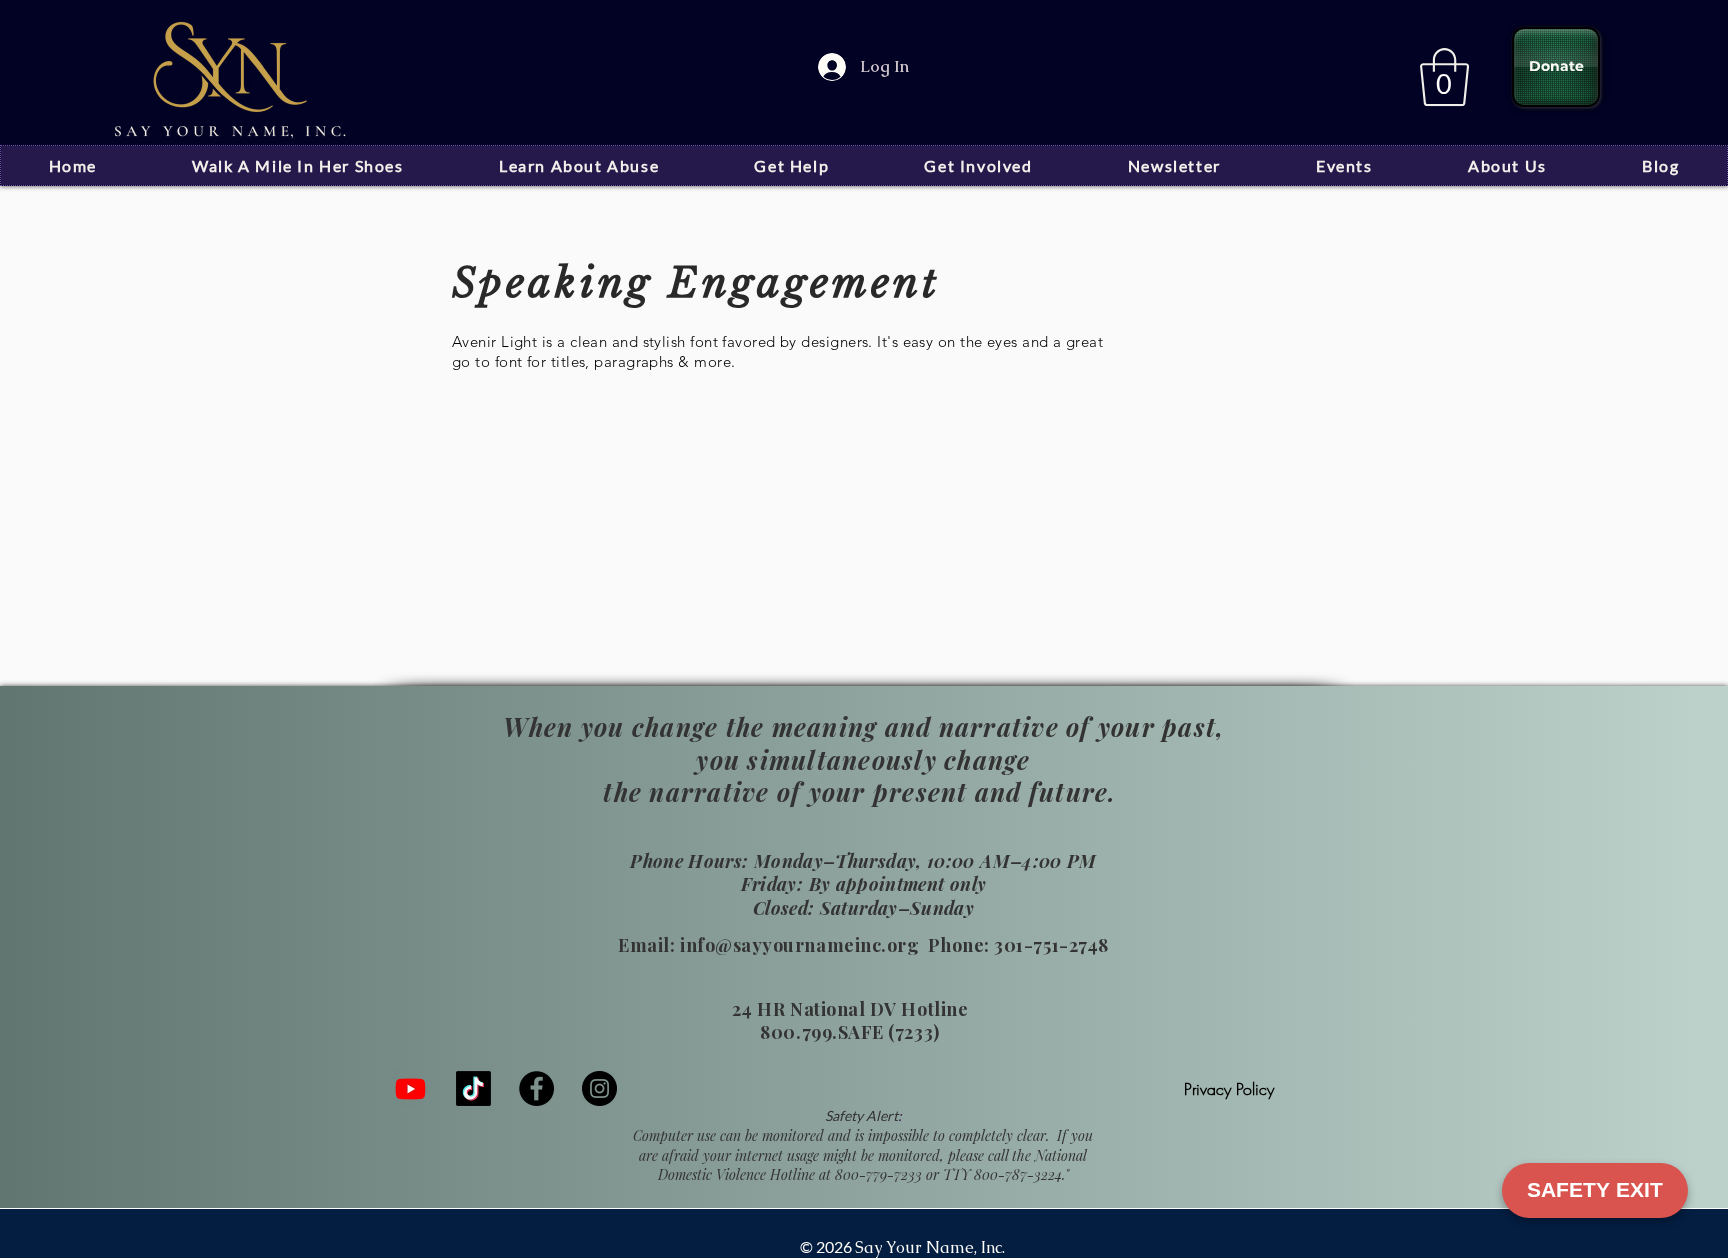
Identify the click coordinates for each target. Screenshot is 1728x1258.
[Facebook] (536, 1088)
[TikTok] (473, 1088)
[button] (1444, 77)
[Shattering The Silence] (410, 1088)
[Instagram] (599, 1088)
